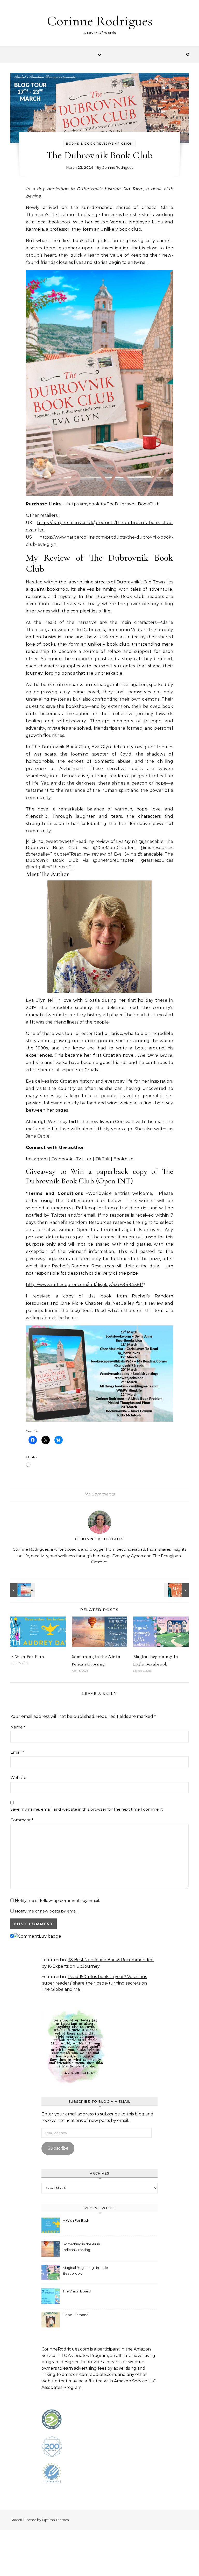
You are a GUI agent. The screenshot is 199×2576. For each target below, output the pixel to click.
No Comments (99, 1494)
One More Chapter (82, 1303)
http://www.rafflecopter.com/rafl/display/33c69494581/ (84, 1285)
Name (18, 1727)
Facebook (62, 1159)
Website (18, 1778)
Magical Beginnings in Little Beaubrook (85, 2270)
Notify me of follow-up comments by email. (57, 1900)
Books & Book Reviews (90, 144)
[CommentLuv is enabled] (37, 1936)
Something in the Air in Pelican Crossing (81, 2247)
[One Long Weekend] (22, 1590)
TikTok (103, 1159)
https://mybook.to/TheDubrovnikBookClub (113, 504)
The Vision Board (77, 2291)
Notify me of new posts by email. (47, 1911)
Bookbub (124, 1159)
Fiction (125, 144)
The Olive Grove (155, 1055)
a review (154, 1303)
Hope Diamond (76, 2315)
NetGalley (123, 1303)
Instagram (37, 1159)
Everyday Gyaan (128, 1556)
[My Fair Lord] (177, 1590)
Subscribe (58, 2148)
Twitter (84, 1159)
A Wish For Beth (27, 1656)
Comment (22, 1820)
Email (17, 1752)
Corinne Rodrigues (100, 21)
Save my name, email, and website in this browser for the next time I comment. (87, 1809)
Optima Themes (55, 2520)
